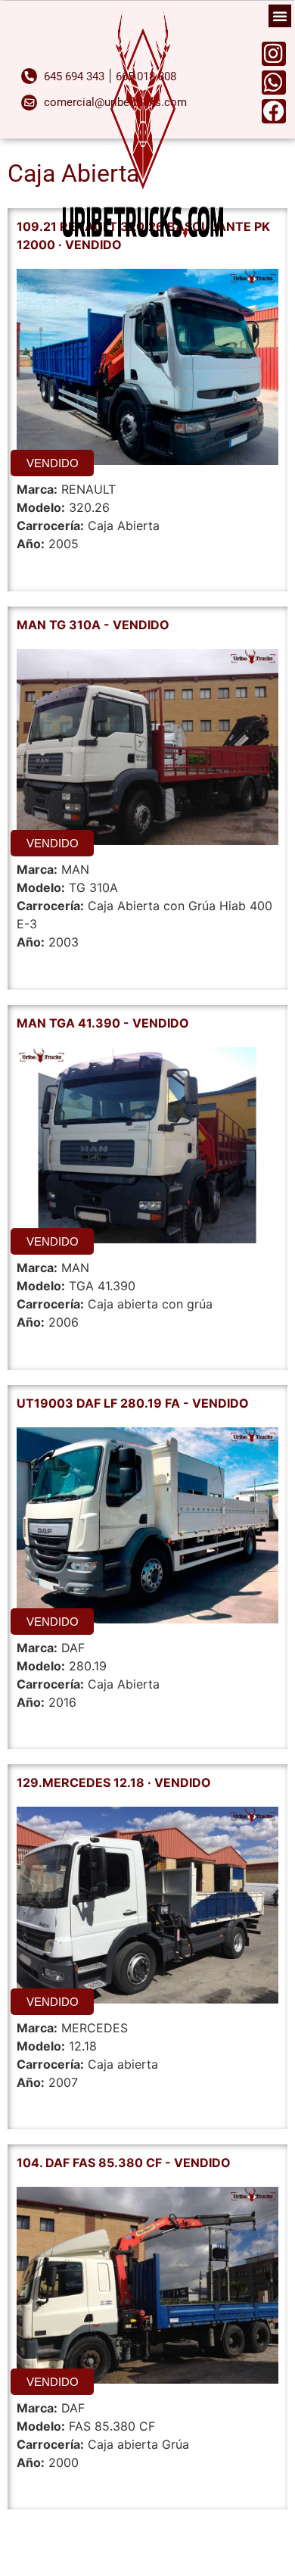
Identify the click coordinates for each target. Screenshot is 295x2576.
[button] (280, 16)
